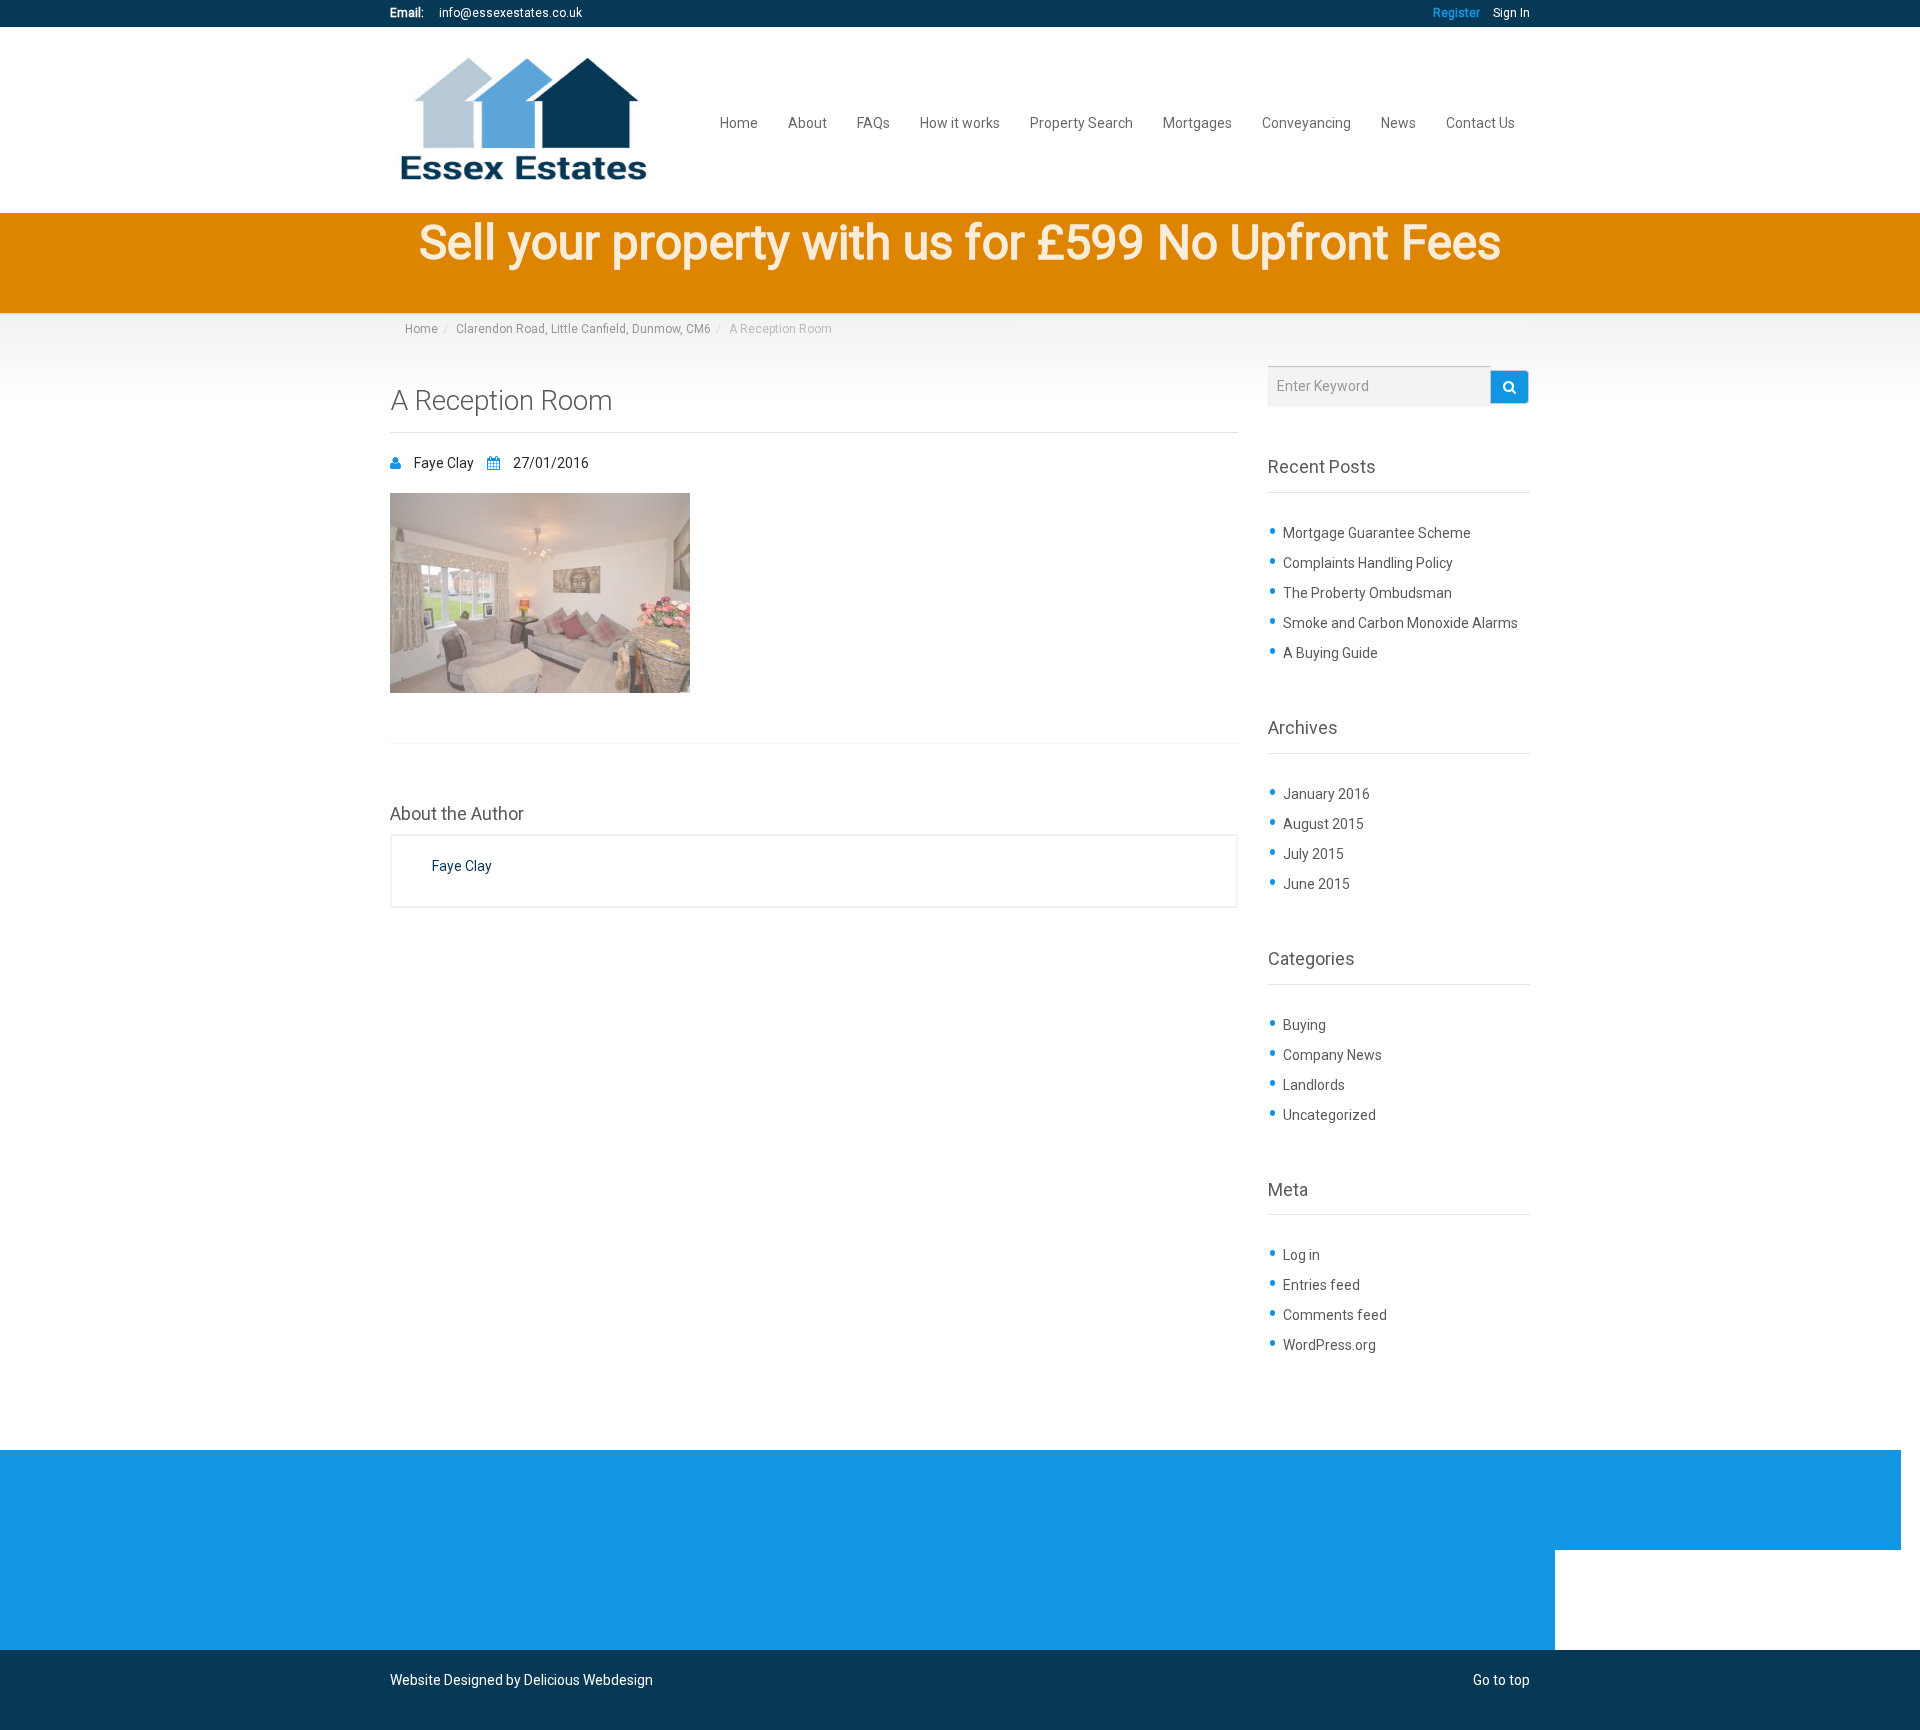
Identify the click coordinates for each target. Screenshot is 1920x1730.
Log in (1301, 1255)
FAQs (873, 121)
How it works (960, 121)
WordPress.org (1329, 1345)
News (1398, 121)
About (807, 121)
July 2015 (1313, 854)
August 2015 (1323, 824)
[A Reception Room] (540, 592)
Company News (1332, 1055)
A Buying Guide (1330, 653)
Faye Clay (444, 463)
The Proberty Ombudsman (1367, 593)
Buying (1304, 1025)
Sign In (1511, 13)
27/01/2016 (549, 463)
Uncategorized (1329, 1115)
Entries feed (1321, 1285)
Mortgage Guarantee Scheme (1377, 533)
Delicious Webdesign (588, 1680)
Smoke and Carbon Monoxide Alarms (1400, 623)
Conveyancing (1306, 121)
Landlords (1314, 1085)
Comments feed (1335, 1315)
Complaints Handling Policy (1368, 563)
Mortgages (1197, 121)
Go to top (1501, 1680)
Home (739, 121)
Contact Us (1480, 121)
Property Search (1081, 121)
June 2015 (1316, 884)
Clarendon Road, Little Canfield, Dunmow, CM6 (583, 329)
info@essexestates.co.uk (510, 13)
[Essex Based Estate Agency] (527, 120)
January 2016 (1326, 794)
